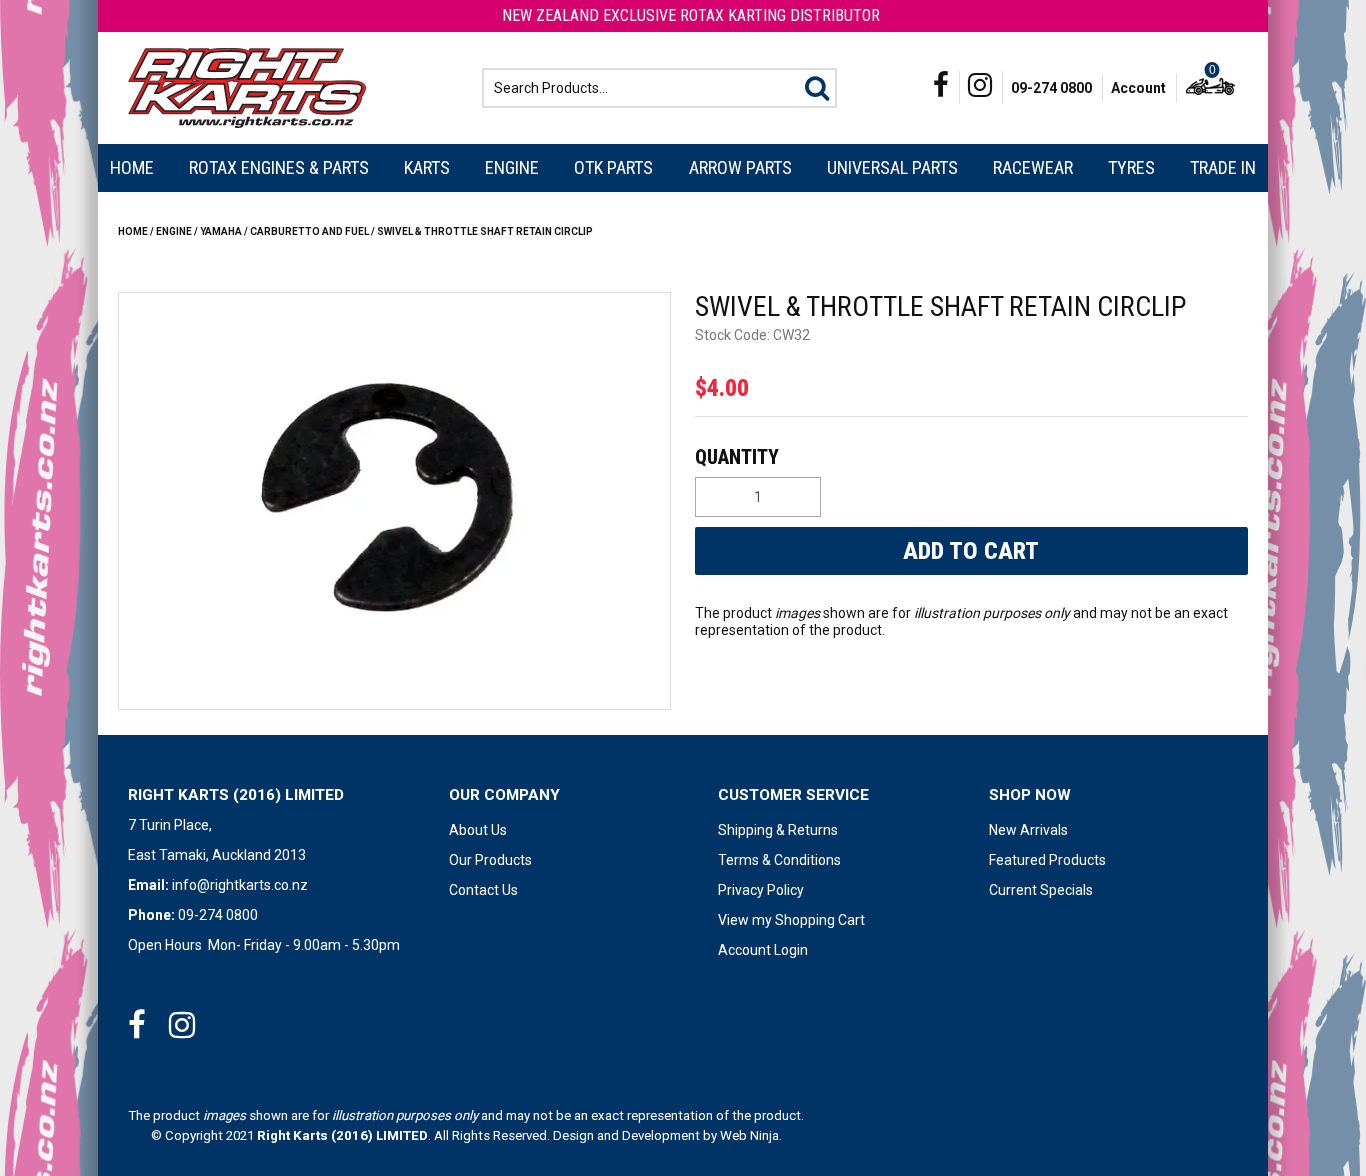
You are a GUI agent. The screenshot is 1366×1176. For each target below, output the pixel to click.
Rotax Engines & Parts (279, 167)
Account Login (763, 950)
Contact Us (483, 890)
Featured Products (1047, 860)
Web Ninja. (751, 1135)
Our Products (490, 860)
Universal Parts (892, 167)
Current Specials (1041, 890)
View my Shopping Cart (791, 920)
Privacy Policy (761, 890)
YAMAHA (221, 231)
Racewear (1033, 167)
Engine (512, 167)
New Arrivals (1028, 830)
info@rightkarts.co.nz (240, 885)
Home (132, 167)
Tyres (1131, 167)
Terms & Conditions (779, 860)
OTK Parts (613, 167)
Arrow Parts (740, 167)
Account (1138, 88)
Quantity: (969, 457)
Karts (427, 167)
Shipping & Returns (778, 830)
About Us (478, 830)
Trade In (1223, 167)
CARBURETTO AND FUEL (309, 231)
